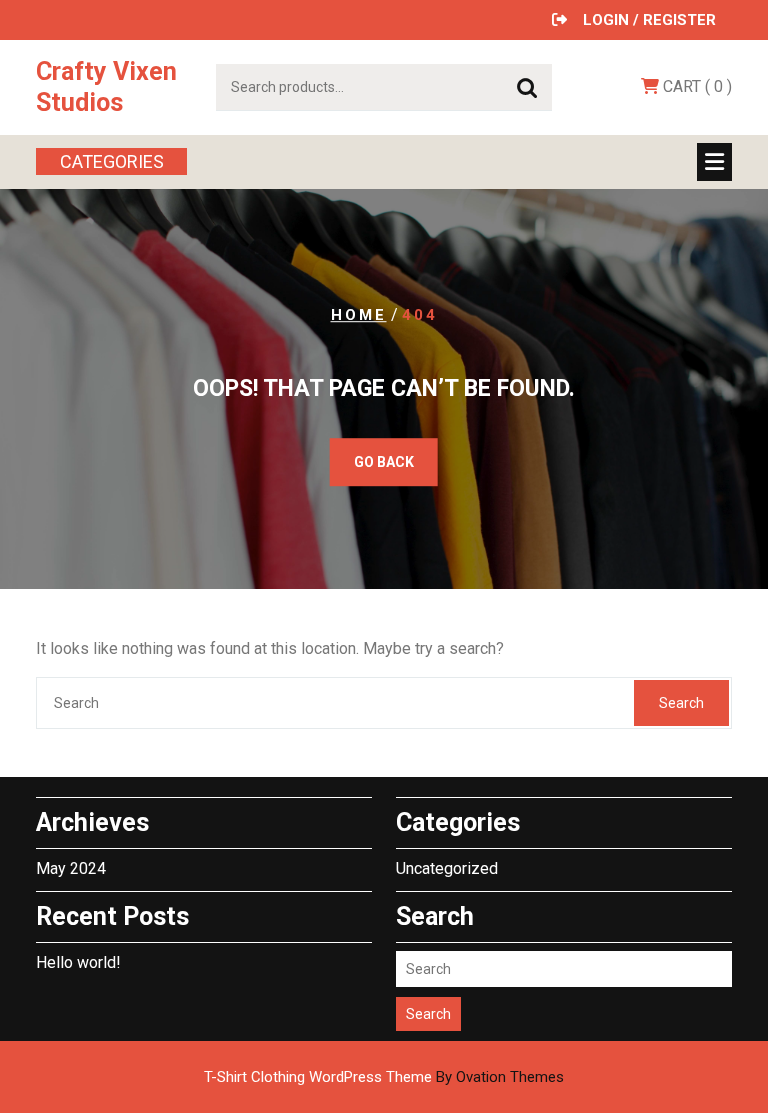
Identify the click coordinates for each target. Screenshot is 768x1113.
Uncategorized (447, 868)
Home (359, 315)
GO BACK (384, 462)
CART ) (695, 86)
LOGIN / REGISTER (649, 20)
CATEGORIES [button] (112, 161)
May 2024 (71, 868)
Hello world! (78, 962)
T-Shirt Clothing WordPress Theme (384, 1077)
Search (527, 88)
